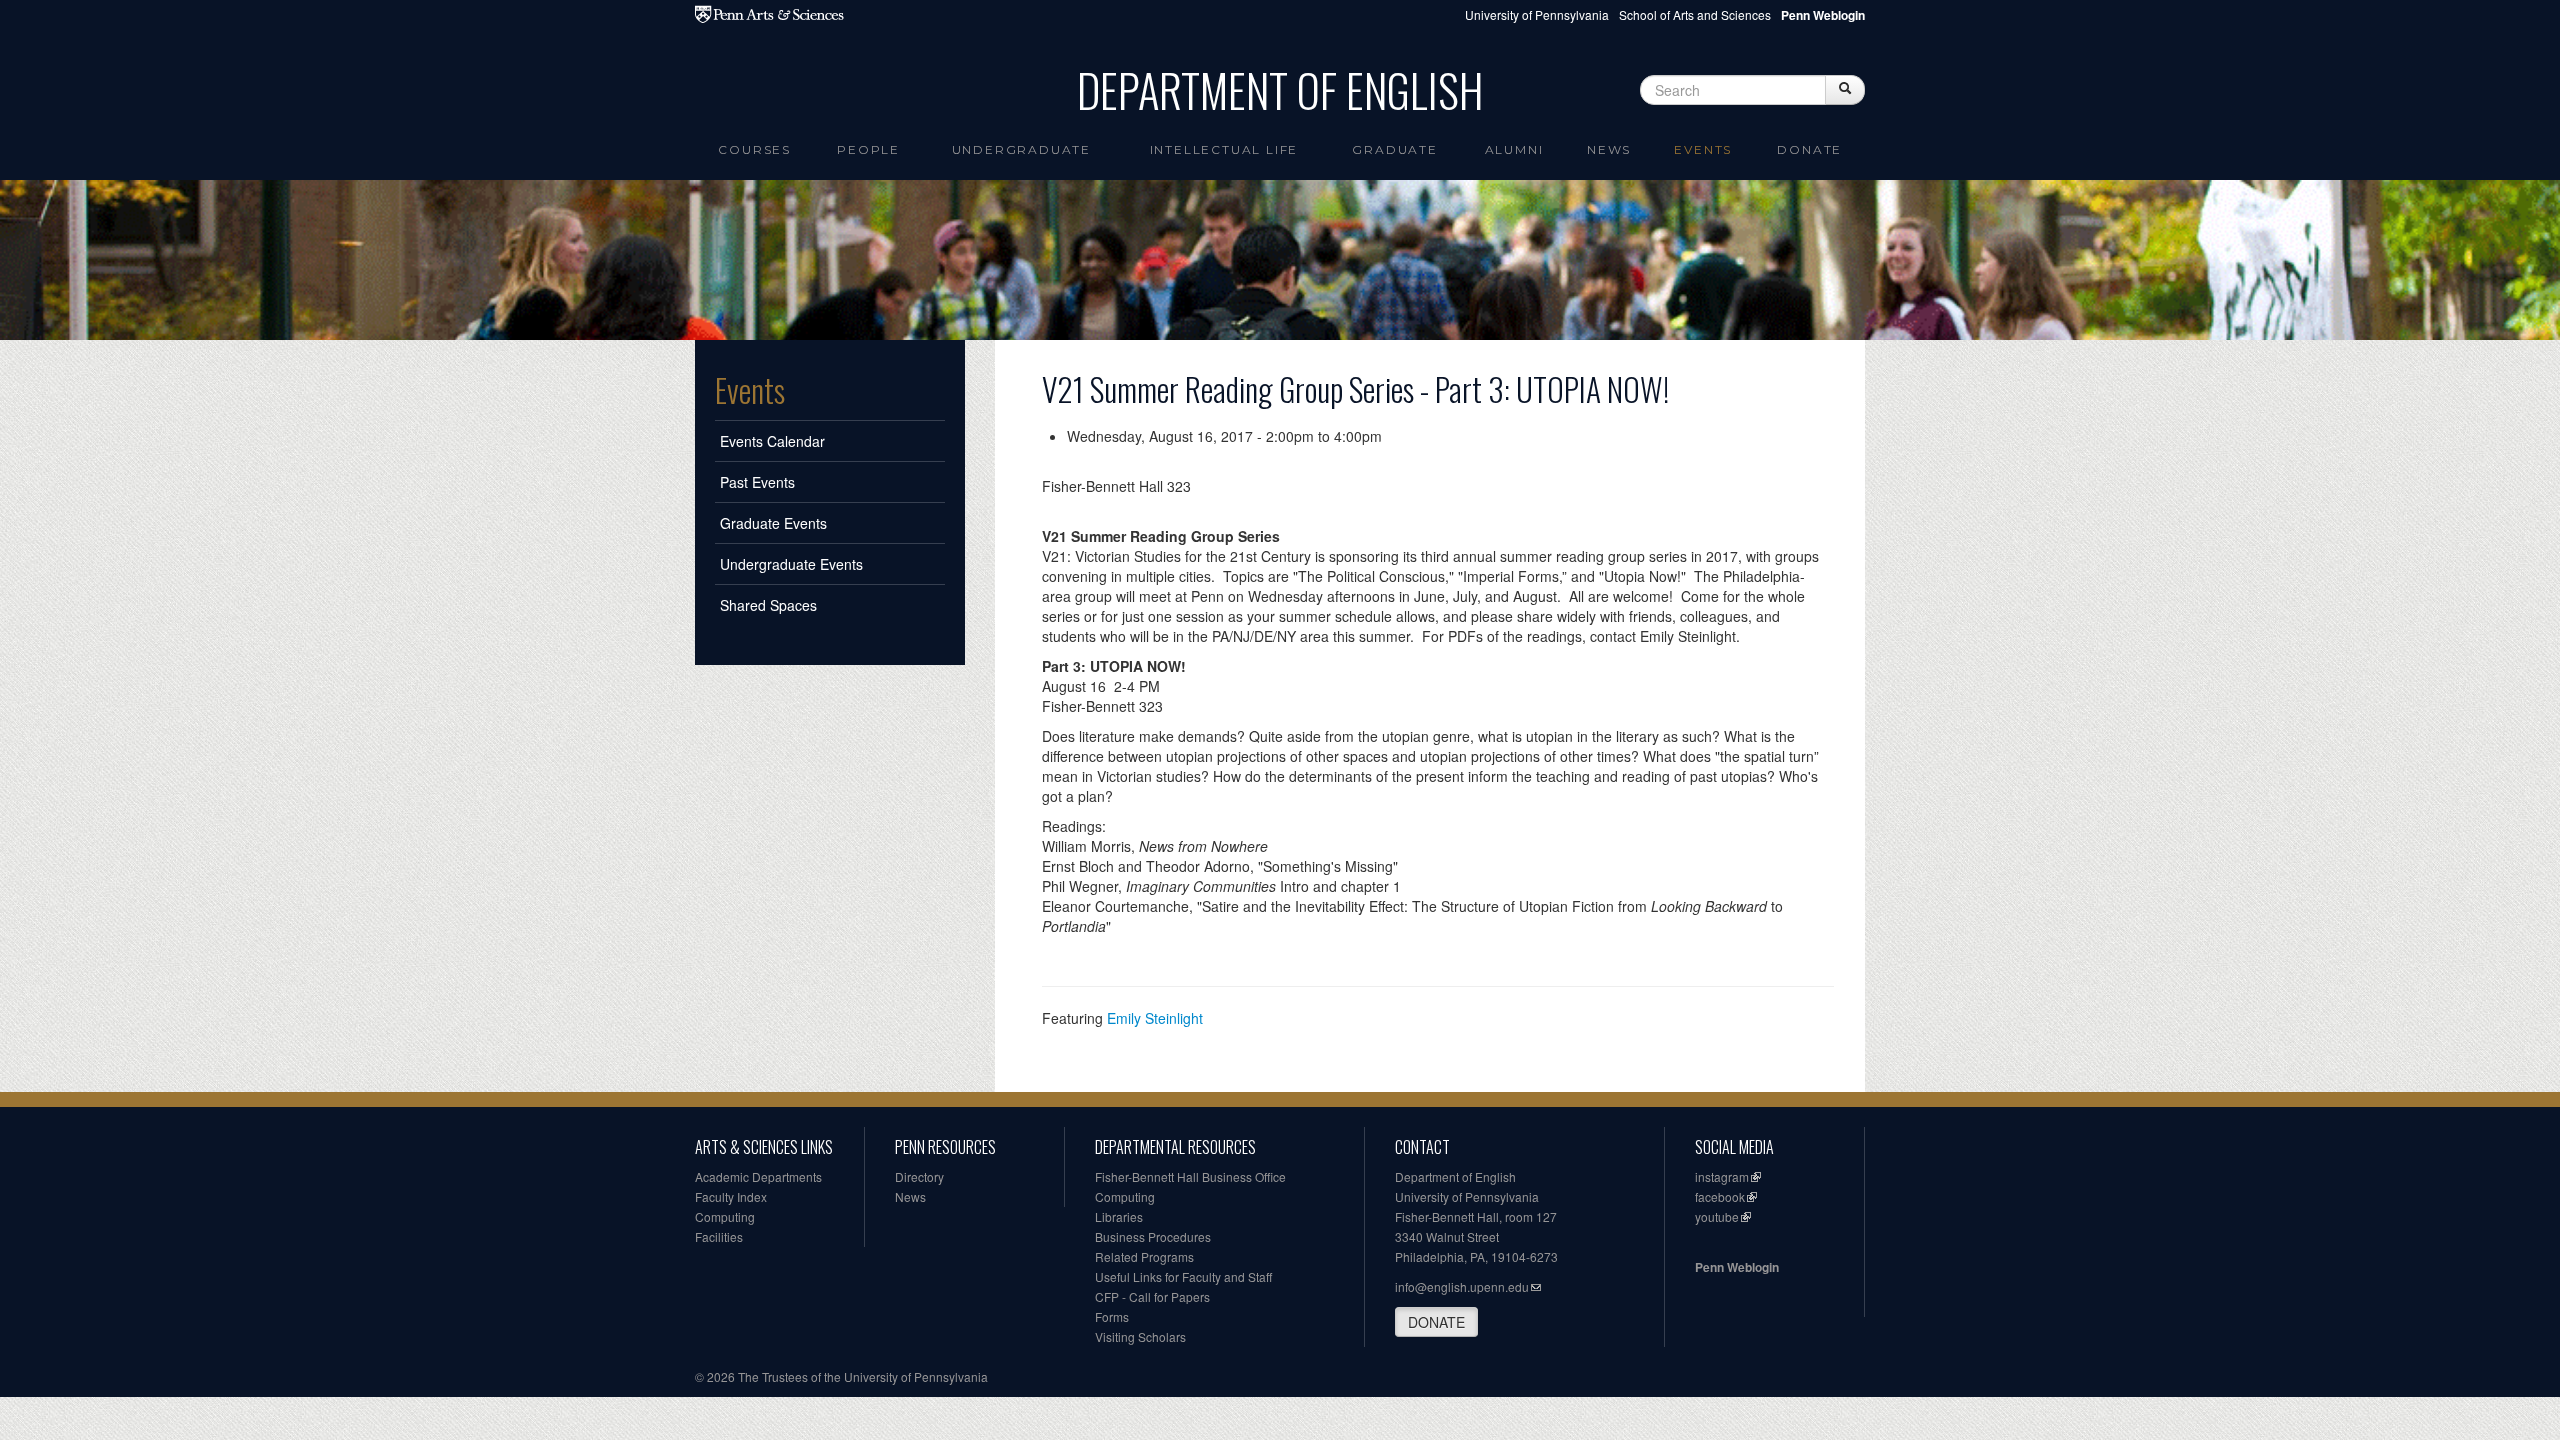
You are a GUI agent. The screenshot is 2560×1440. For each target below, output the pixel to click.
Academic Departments (758, 1176)
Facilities (719, 1236)
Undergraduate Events (791, 564)
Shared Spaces (768, 605)
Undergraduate (1021, 149)
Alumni (1514, 149)
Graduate (1394, 149)
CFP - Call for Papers (1152, 1296)
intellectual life (1224, 149)
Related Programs (1144, 1256)
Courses (754, 149)
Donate (1809, 149)
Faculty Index (731, 1196)
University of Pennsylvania (1537, 14)
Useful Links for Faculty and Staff (1183, 1276)
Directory (919, 1176)
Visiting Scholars (1140, 1336)
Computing (725, 1216)
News (1609, 149)
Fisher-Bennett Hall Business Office (1190, 1176)
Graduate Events (773, 523)
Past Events (757, 482)
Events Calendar (772, 441)
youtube (1717, 1216)
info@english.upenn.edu (1462, 1286)
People (868, 149)
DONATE (1436, 1322)
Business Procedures (1153, 1236)
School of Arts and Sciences (1695, 14)
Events (1703, 149)
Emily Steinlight (1155, 1018)
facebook (1720, 1196)
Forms (1112, 1316)
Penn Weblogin (1737, 1267)
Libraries (1119, 1216)
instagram (1722, 1176)
